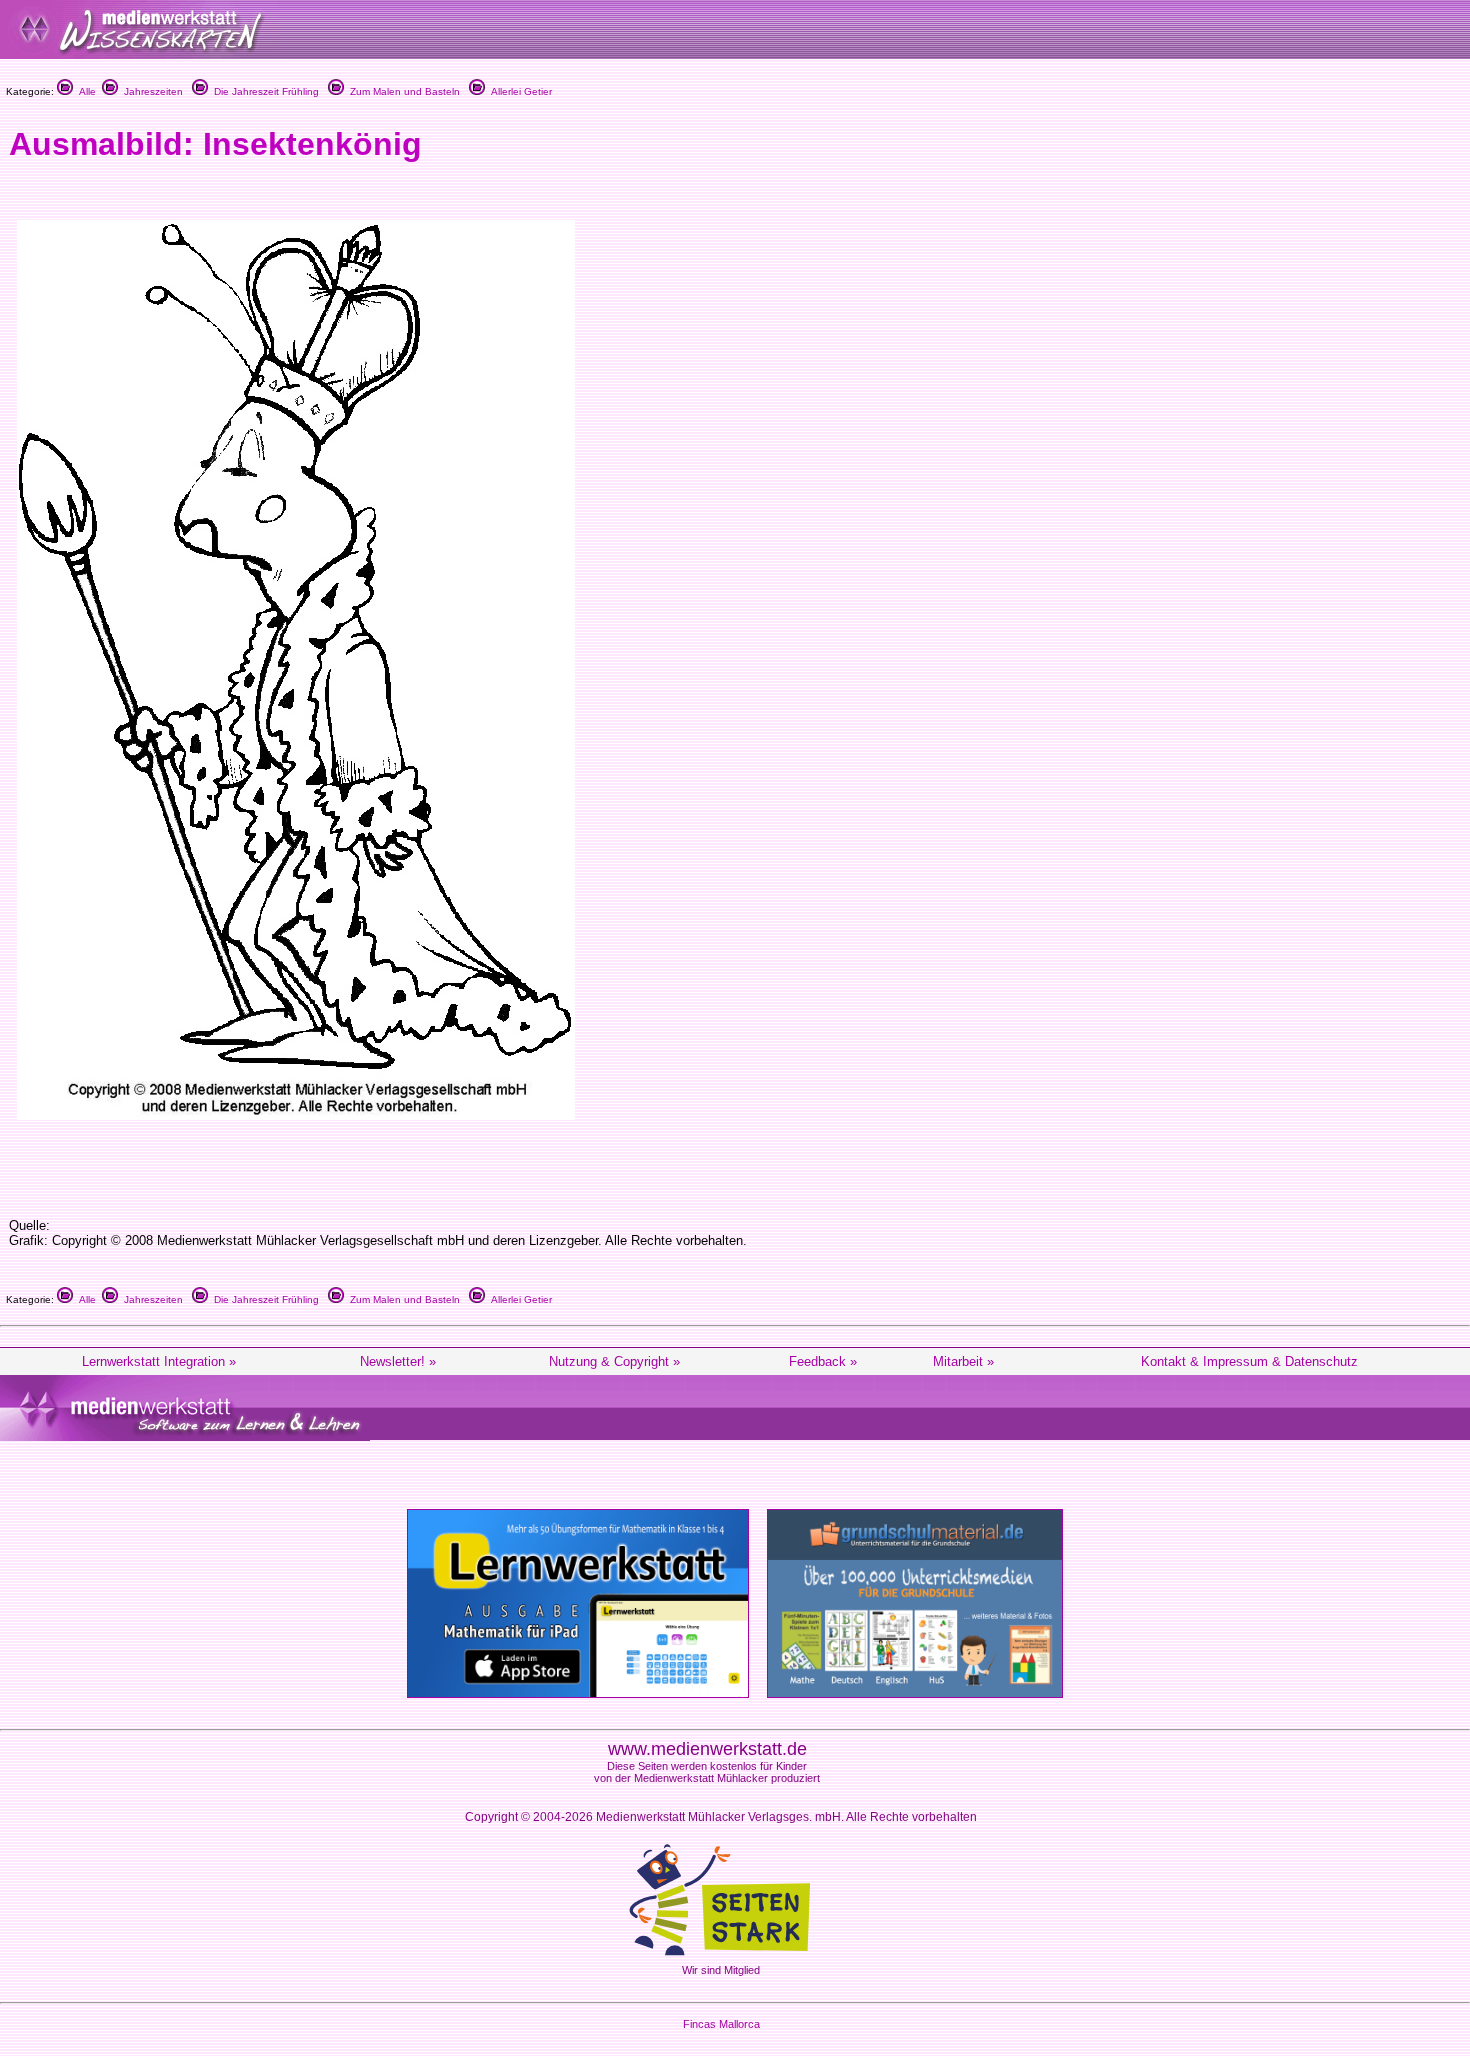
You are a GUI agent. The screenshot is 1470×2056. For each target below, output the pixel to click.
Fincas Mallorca (721, 2024)
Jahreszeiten (150, 91)
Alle (84, 91)
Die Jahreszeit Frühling (263, 91)
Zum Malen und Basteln (402, 91)
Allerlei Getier (518, 91)
